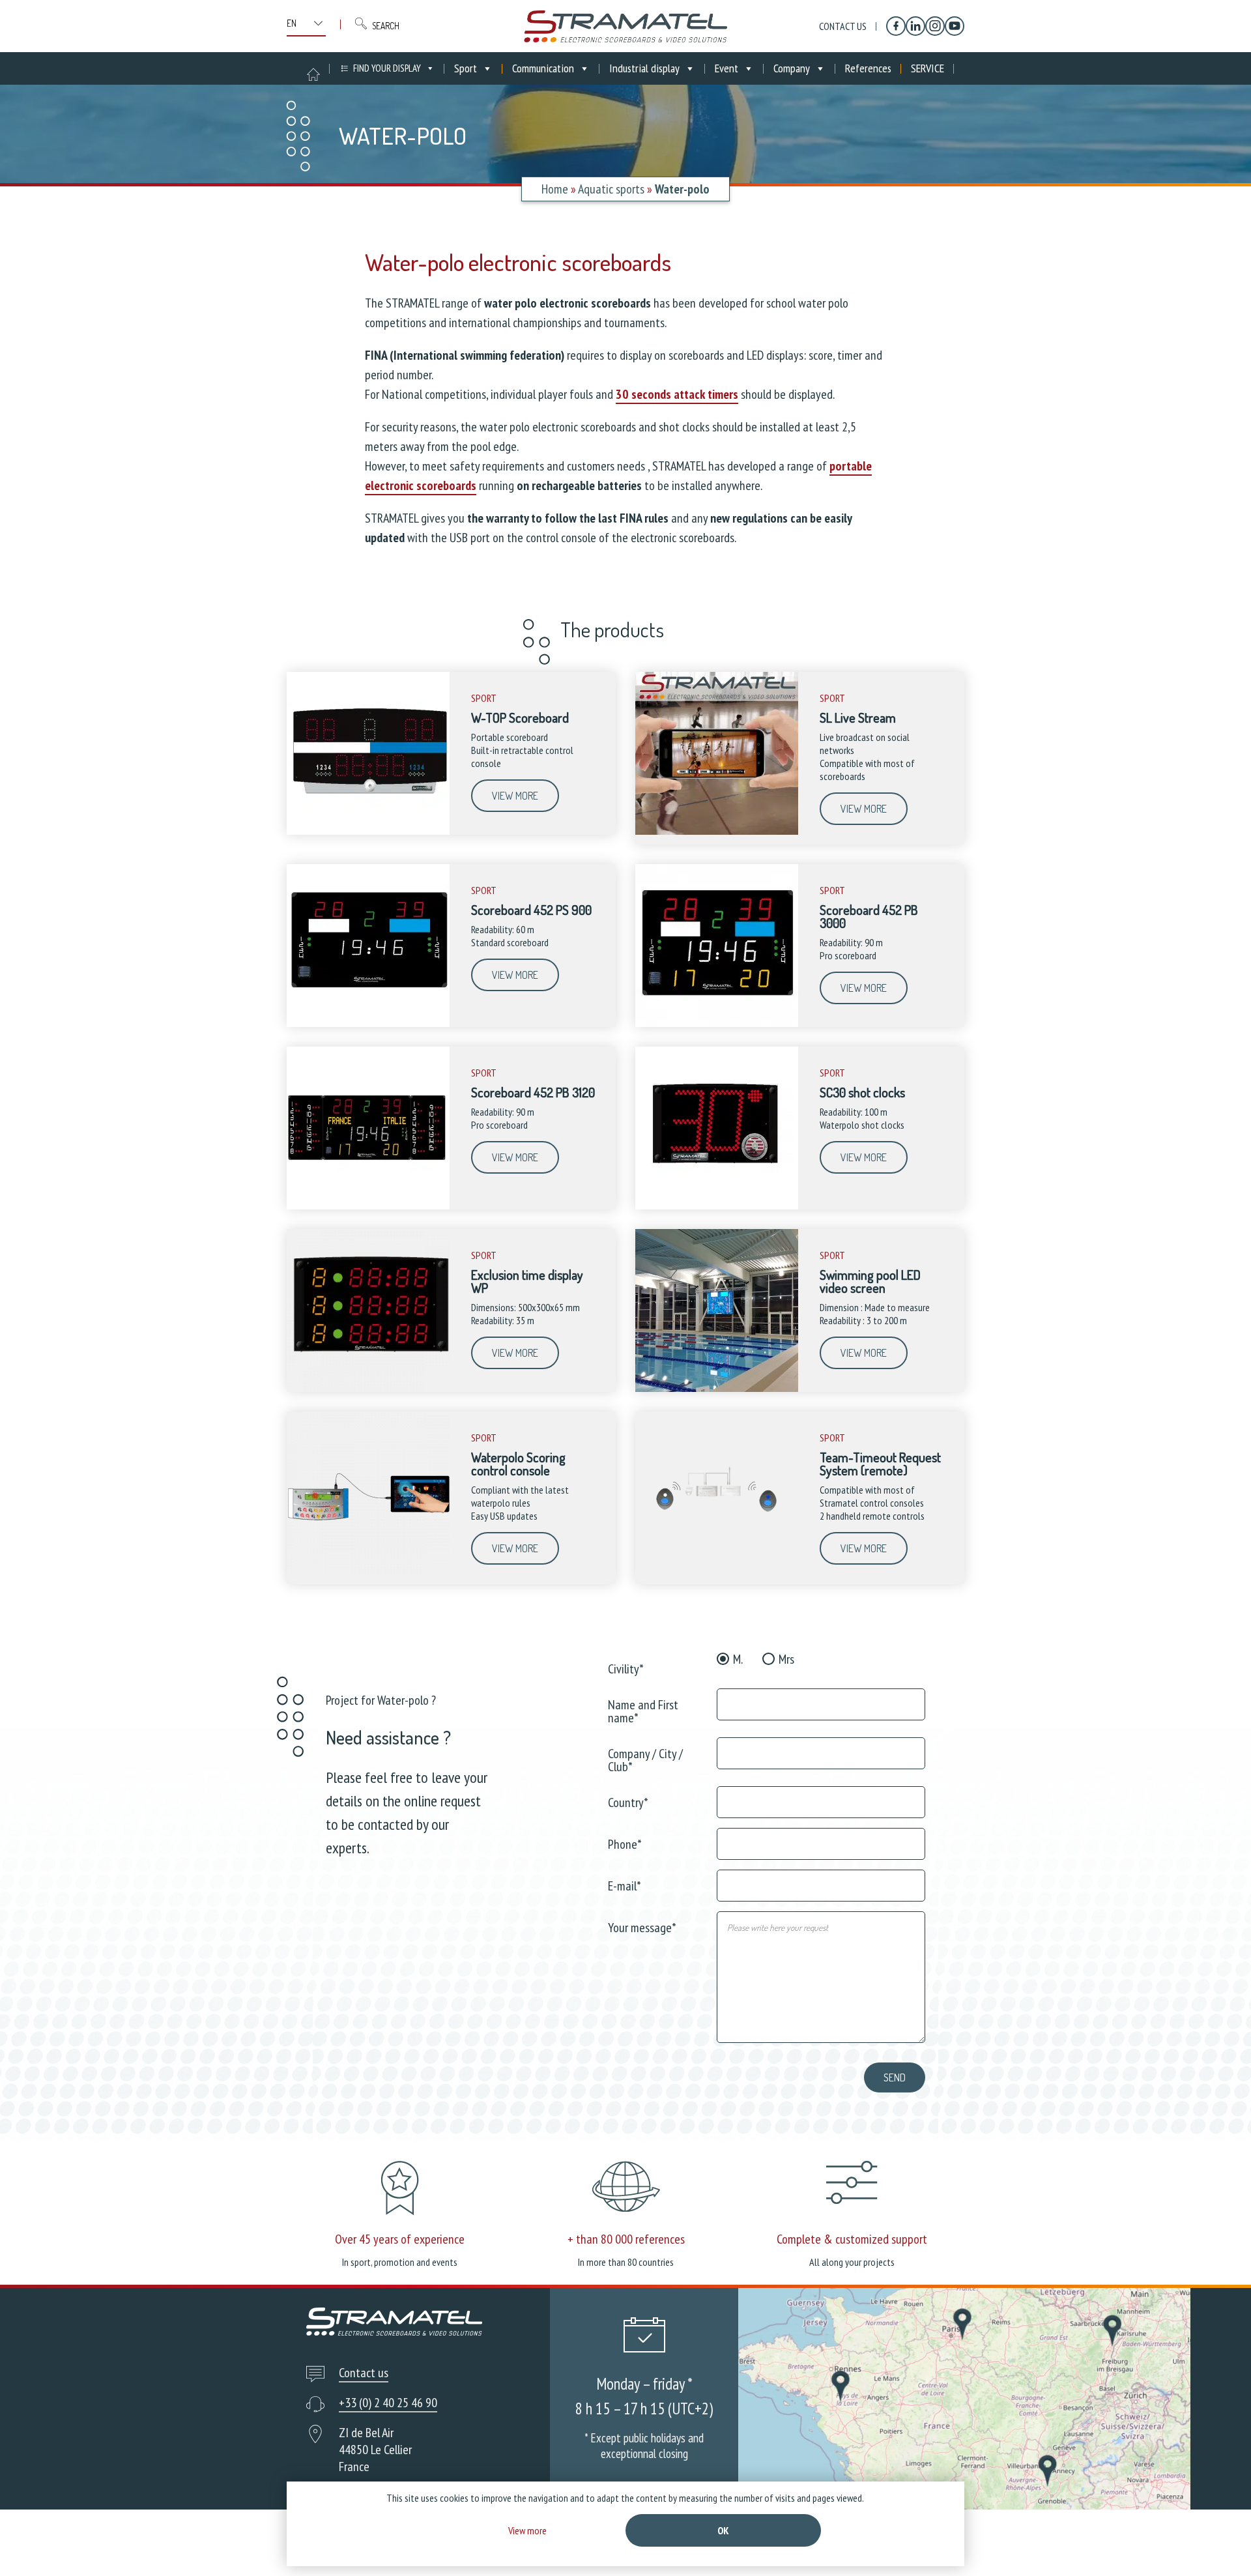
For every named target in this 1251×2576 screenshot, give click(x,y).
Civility (626, 1668)
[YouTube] (955, 26)
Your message (642, 1927)
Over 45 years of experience (400, 2239)
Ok (723, 2530)
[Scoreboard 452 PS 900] (368, 1024)
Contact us (843, 26)
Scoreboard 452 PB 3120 (533, 1092)
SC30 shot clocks (862, 1092)
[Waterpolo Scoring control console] (368, 1571)
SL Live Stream (858, 717)
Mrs (786, 1659)
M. (738, 1659)
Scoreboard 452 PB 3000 (869, 916)
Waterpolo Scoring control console (518, 1464)
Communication (543, 68)
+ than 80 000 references (626, 2239)
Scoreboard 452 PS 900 (531, 910)
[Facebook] (896, 26)
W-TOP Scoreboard (520, 717)
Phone (625, 1843)
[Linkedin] (915, 26)
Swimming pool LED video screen (870, 1281)
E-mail (625, 1885)
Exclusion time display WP (527, 1281)
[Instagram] (935, 26)
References (868, 68)
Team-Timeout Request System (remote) (880, 1464)
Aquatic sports (611, 189)
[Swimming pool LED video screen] (717, 1389)
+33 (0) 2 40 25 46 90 (388, 2403)
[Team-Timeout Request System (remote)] (717, 1571)
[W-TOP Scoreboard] (368, 832)
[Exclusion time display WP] (368, 1389)
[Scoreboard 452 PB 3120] (368, 1206)
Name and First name (643, 1710)
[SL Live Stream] (717, 832)
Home (555, 189)
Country (628, 1802)
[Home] (625, 26)
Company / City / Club (645, 1759)
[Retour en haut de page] (1217, 2542)
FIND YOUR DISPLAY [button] (387, 68)
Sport (466, 68)
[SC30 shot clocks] (717, 1206)
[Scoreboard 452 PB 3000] (717, 1024)
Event (726, 68)
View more (515, 796)
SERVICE (927, 68)
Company (792, 68)
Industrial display (644, 68)
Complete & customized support (852, 2239)
